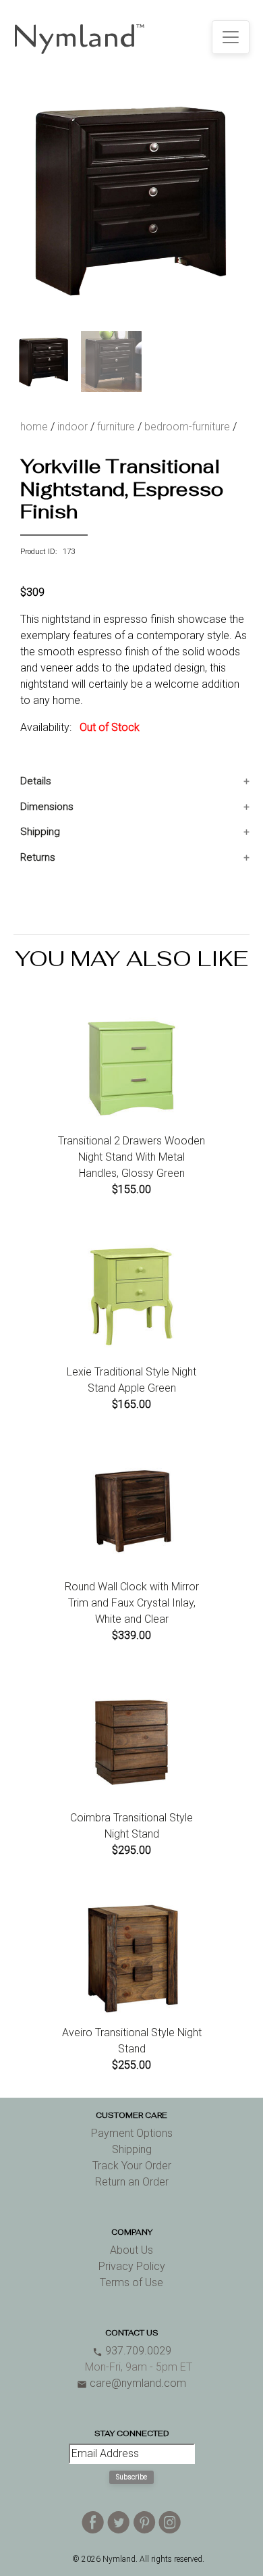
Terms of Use (131, 2282)
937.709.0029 (132, 2351)
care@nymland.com (131, 2383)
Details (36, 781)
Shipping (40, 832)
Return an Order (132, 2182)
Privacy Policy (132, 2266)
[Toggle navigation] (231, 37)
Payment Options (132, 2133)
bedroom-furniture (187, 427)
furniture (116, 427)
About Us (131, 2250)
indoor (72, 427)
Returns (38, 857)
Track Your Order (132, 2166)
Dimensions (47, 807)
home (34, 427)
